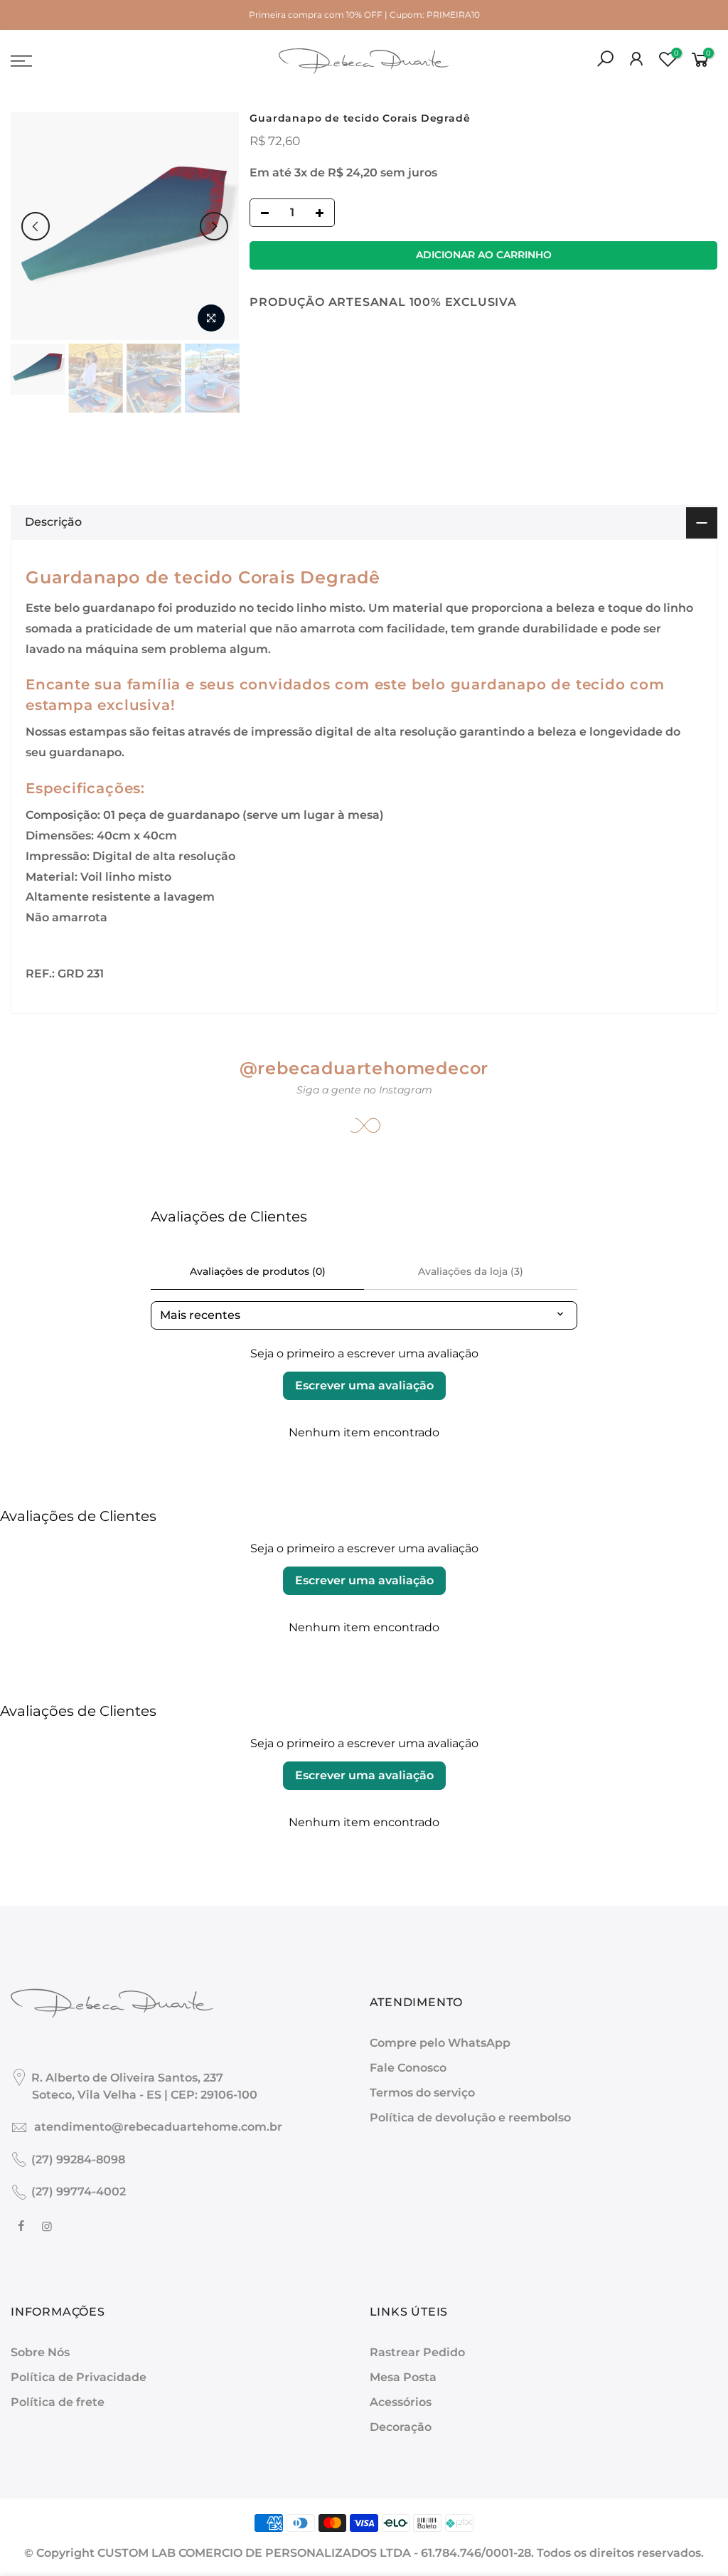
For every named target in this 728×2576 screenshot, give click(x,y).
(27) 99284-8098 (78, 2159)
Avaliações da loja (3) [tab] (471, 1271)
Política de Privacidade (79, 2377)
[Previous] (36, 226)
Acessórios (401, 2402)
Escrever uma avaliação (364, 1385)
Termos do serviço (422, 2093)
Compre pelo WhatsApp (440, 2043)
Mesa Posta (403, 2377)
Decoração (401, 2427)
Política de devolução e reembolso (470, 2117)
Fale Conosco (408, 2068)
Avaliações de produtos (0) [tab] (258, 1271)
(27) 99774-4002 (79, 2191)
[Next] (214, 226)
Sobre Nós (40, 2352)
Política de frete (58, 2402)
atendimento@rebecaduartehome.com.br (158, 2127)
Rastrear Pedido (417, 2352)
